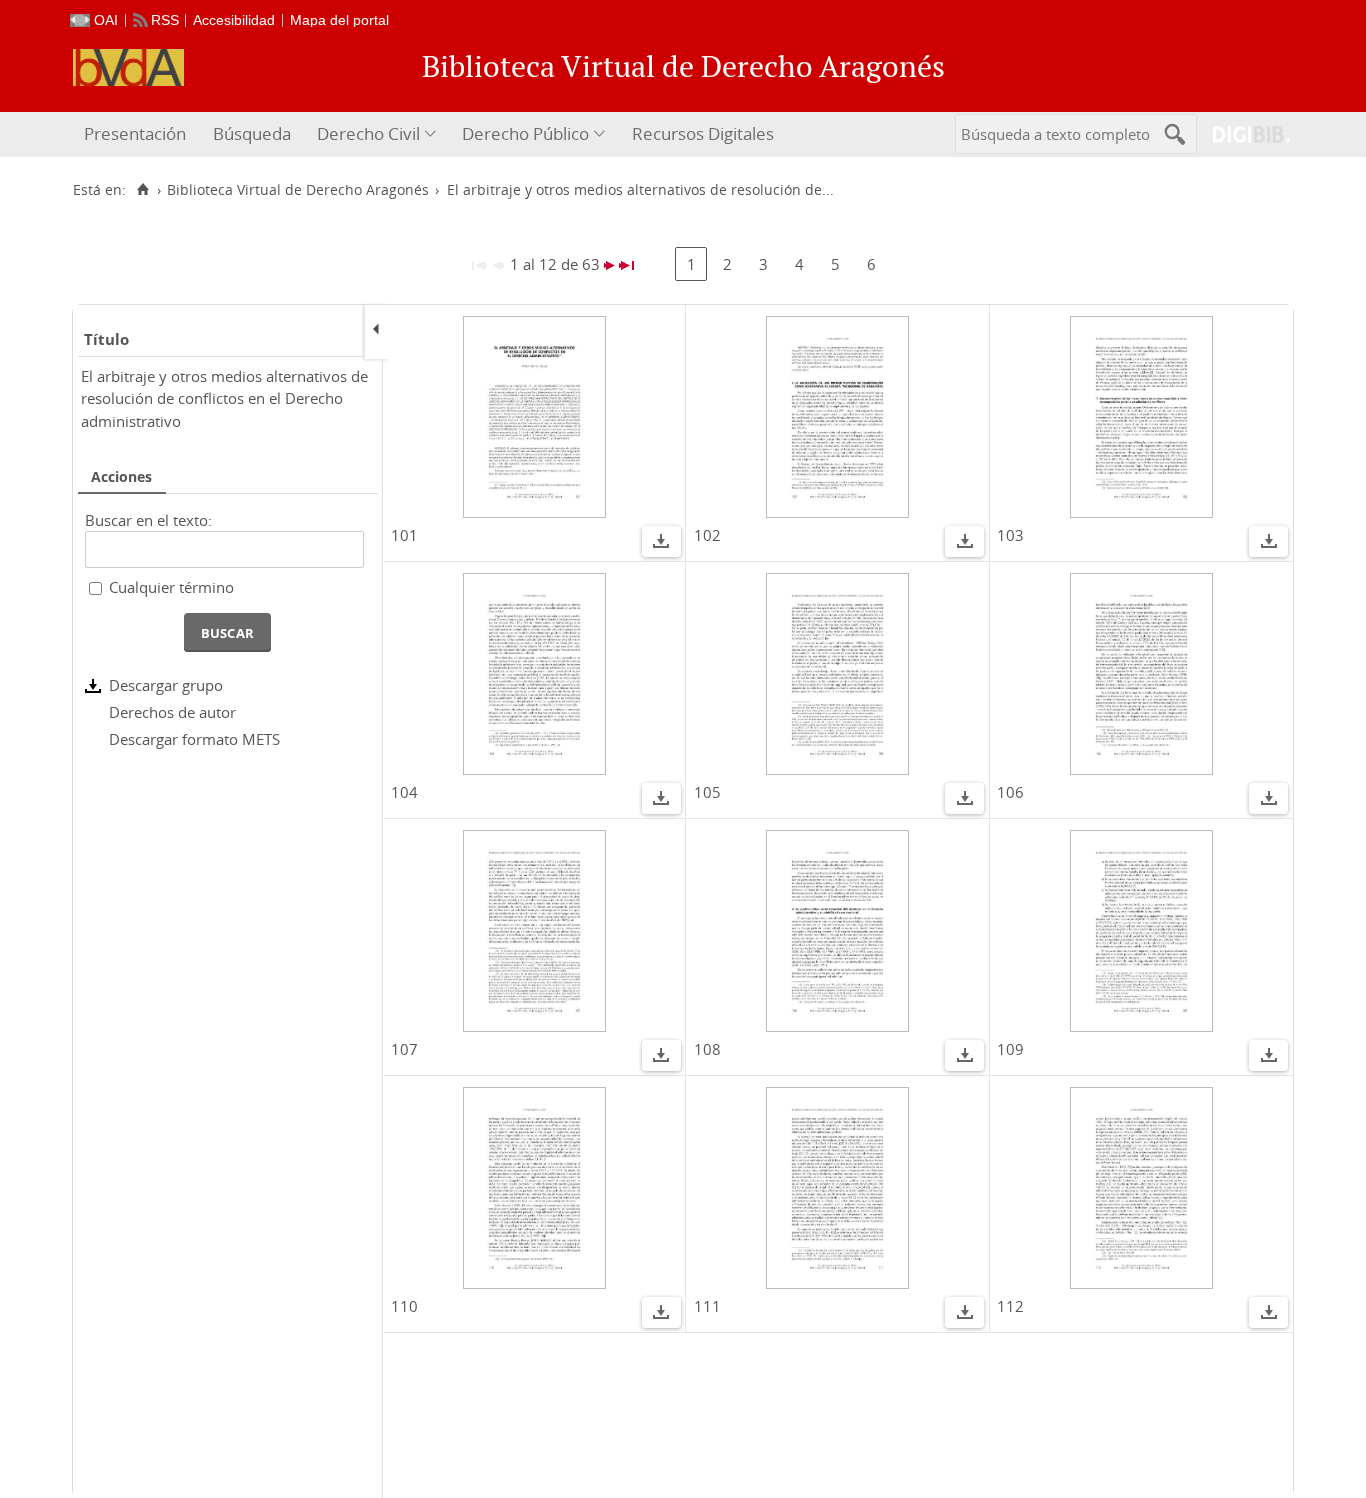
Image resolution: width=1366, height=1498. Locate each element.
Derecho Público (525, 133)
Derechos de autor (172, 712)
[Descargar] (661, 544)
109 (1010, 1049)
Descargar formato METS (194, 739)
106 (1010, 792)
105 (707, 792)
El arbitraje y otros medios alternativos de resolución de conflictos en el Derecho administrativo (224, 398)
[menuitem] (137, 134)
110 (404, 1306)
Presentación (135, 133)
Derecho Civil (368, 133)
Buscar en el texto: (148, 520)
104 (404, 792)
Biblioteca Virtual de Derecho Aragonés (298, 190)
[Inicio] (142, 190)
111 (707, 1306)
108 (707, 1049)
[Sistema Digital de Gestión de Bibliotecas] (1243, 134)
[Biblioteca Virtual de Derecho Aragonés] (128, 67)
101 (404, 535)
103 (1010, 535)
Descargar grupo (166, 685)
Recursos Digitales (703, 133)
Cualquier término (171, 587)
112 (1010, 1306)
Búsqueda (252, 133)
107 (404, 1049)
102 (707, 535)
